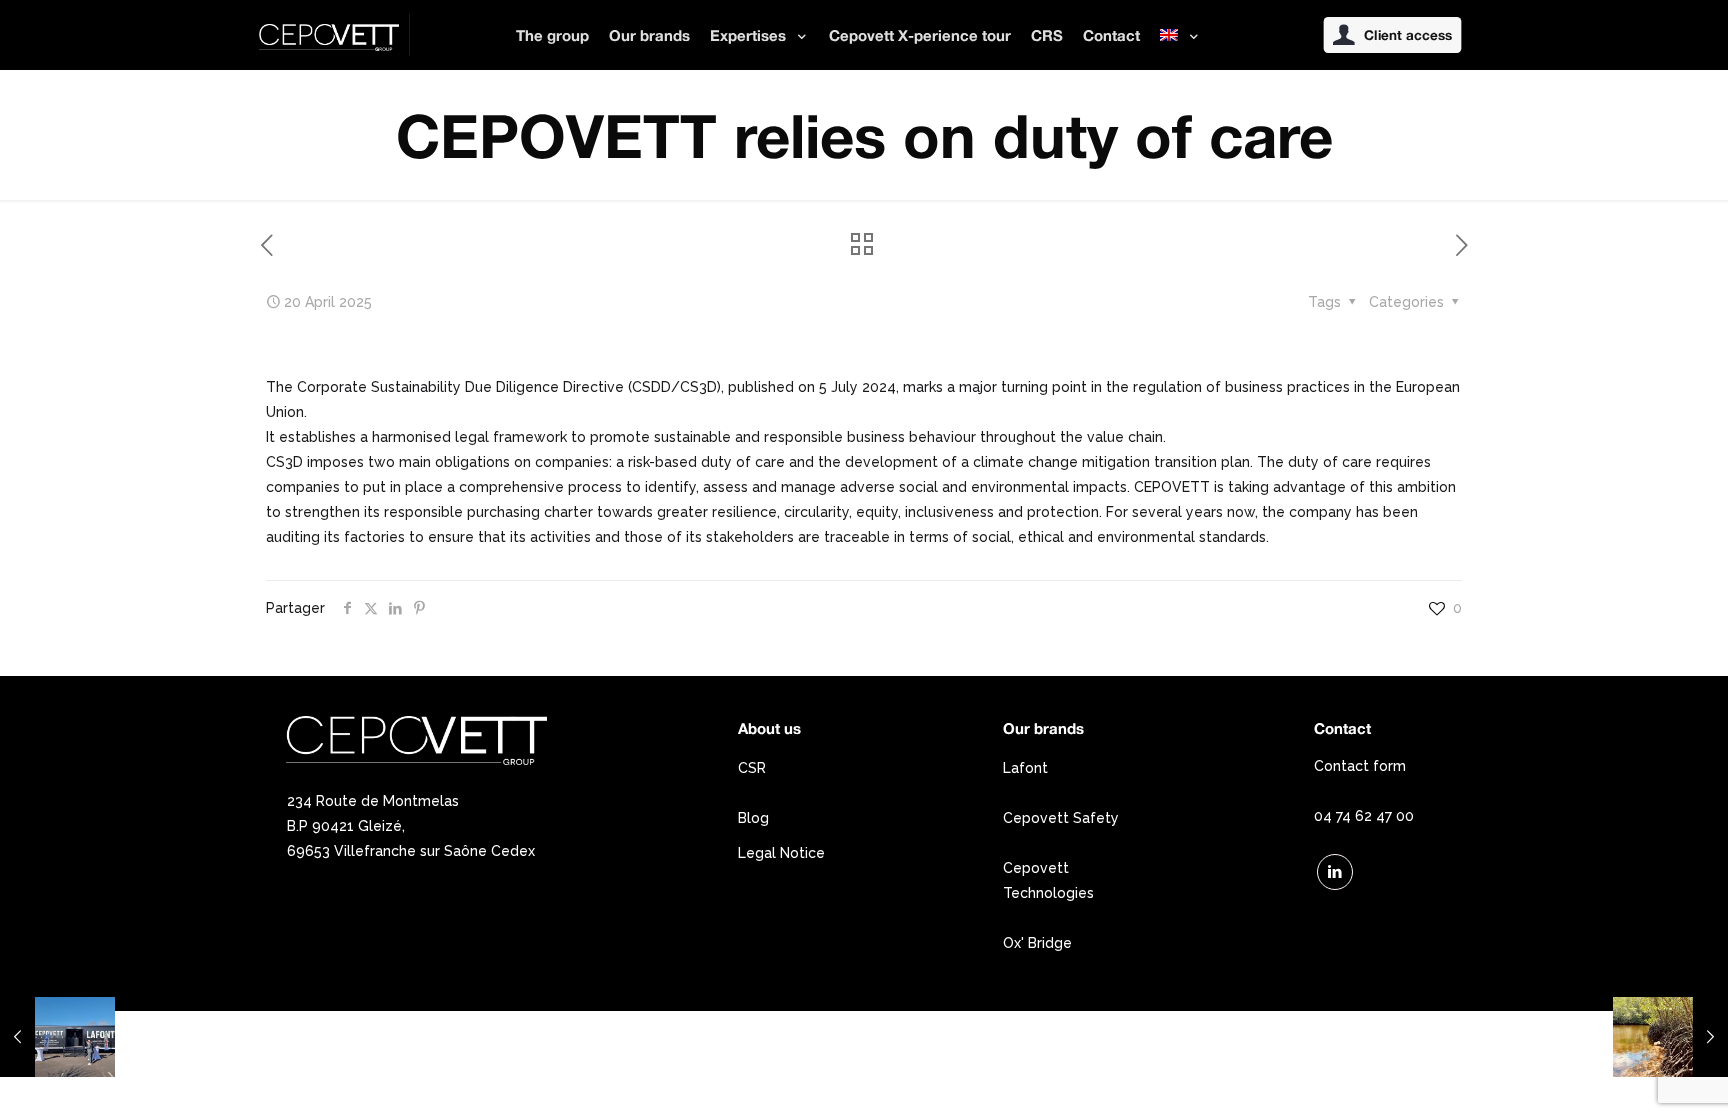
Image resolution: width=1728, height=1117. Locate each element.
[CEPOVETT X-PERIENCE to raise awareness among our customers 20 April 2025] (57, 1037)
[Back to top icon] (1632, 1076)
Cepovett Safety (1061, 818)
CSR (752, 768)
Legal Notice (781, 853)
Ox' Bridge (1037, 943)
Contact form (1360, 766)
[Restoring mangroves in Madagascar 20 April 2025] (1670, 1037)
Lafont (1025, 768)
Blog (753, 818)
